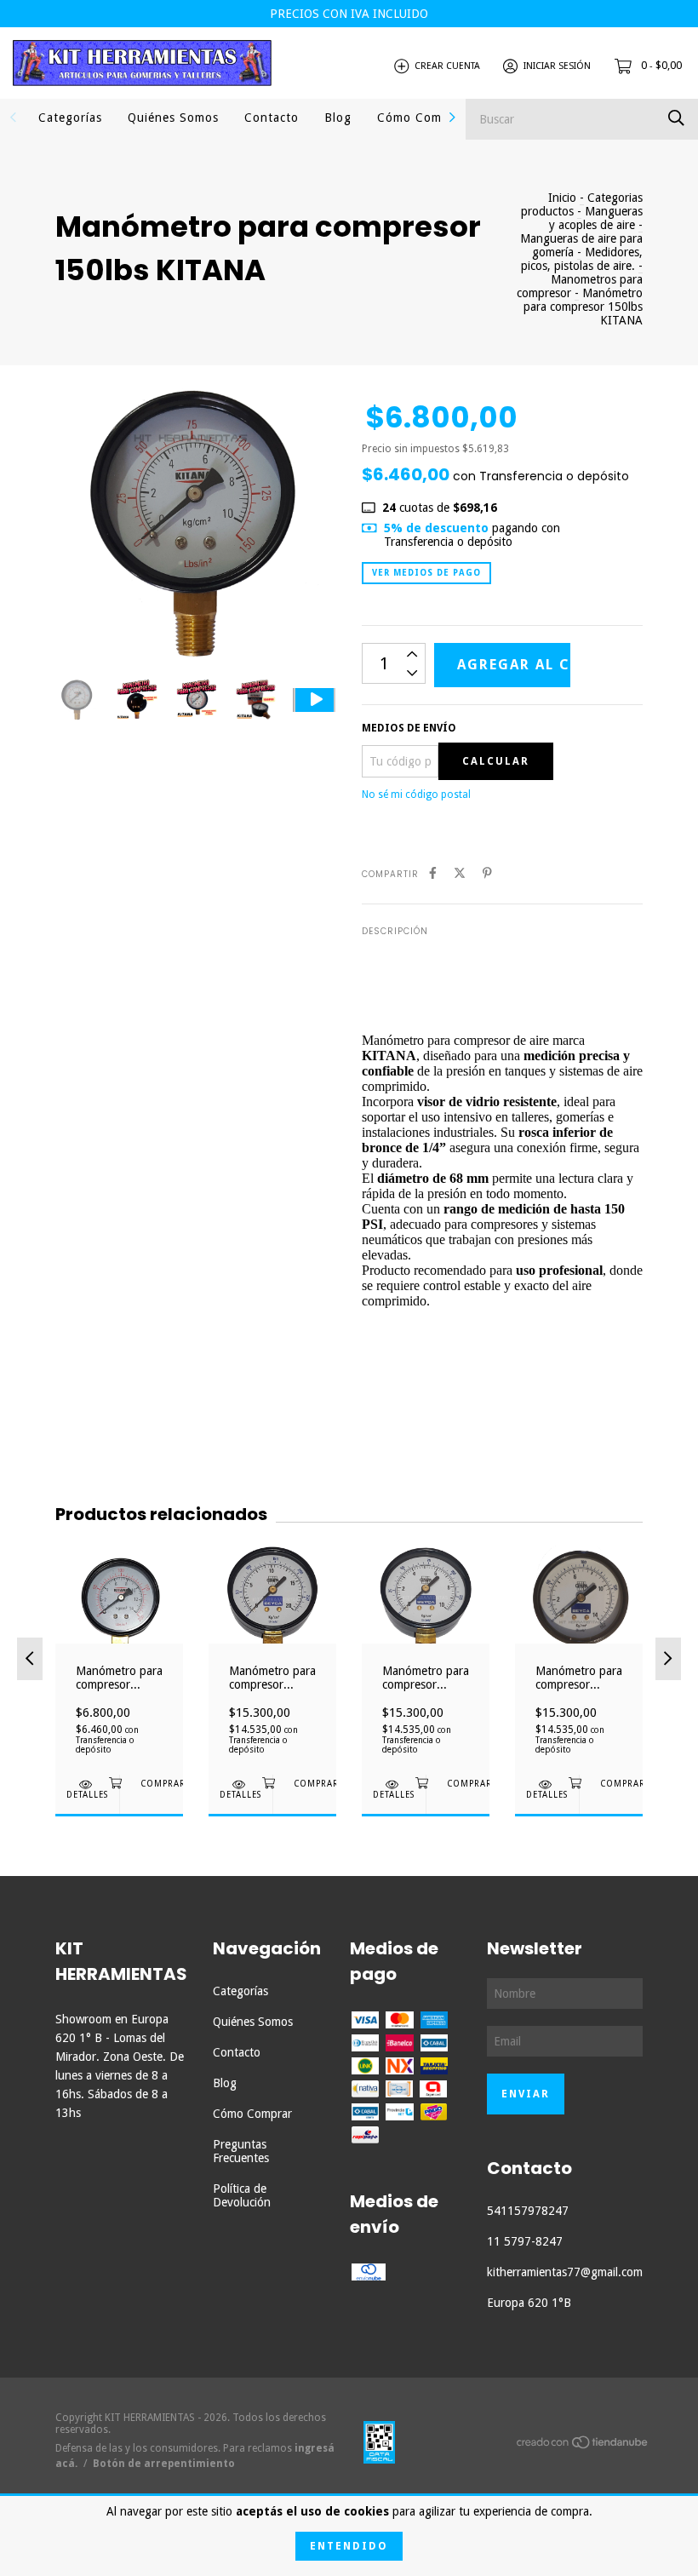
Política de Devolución (242, 2195)
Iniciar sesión (557, 66)
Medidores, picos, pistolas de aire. (582, 259)
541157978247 (528, 2211)
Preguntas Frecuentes (241, 2151)
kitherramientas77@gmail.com (565, 2272)
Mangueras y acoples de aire (596, 218)
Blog (338, 118)
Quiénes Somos (173, 118)
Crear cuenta (447, 66)
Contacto (272, 118)
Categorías (70, 118)
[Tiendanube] (583, 2446)
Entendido (349, 2546)
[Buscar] (676, 118)
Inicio (562, 198)
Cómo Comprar (422, 118)
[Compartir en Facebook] (433, 873)
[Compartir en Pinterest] (487, 873)
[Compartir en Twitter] (460, 873)
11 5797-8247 (525, 2241)
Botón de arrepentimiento (164, 2464)
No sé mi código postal (416, 795)
